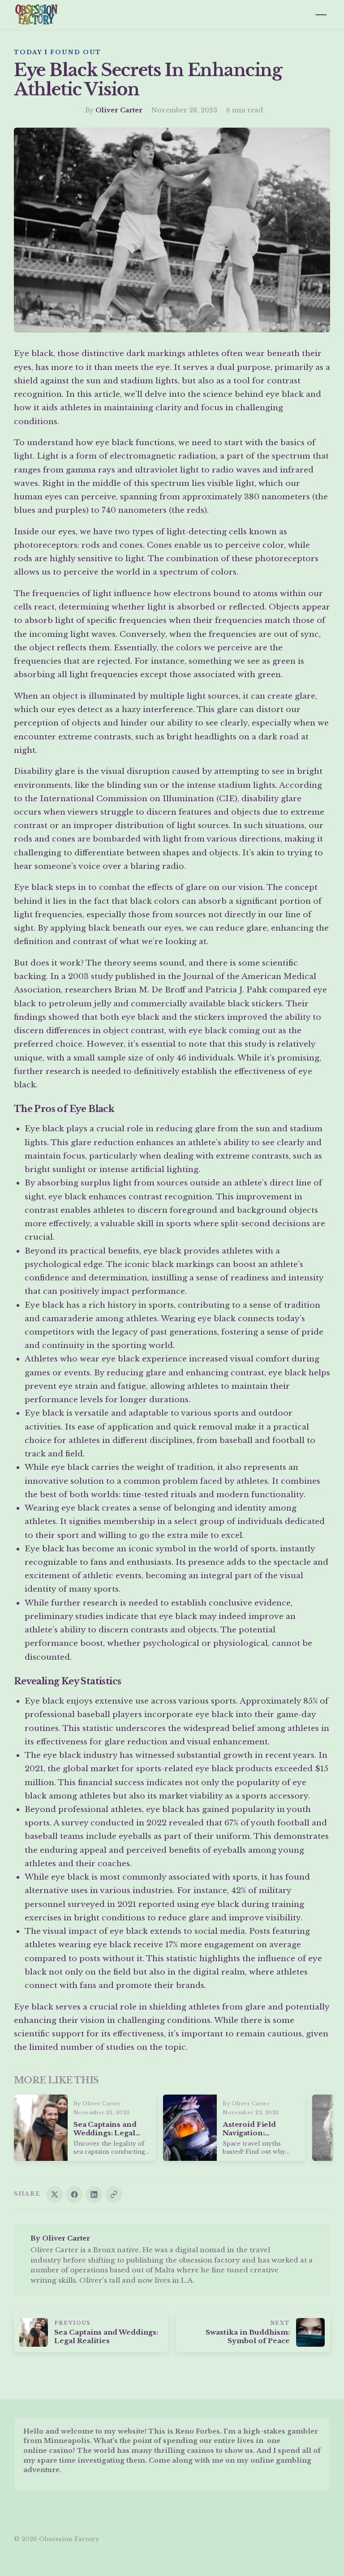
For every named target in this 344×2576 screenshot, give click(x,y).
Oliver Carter (119, 110)
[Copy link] (114, 2194)
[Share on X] (55, 2194)
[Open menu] (321, 15)
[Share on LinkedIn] (94, 2194)
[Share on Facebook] (74, 2194)
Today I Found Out (58, 52)
